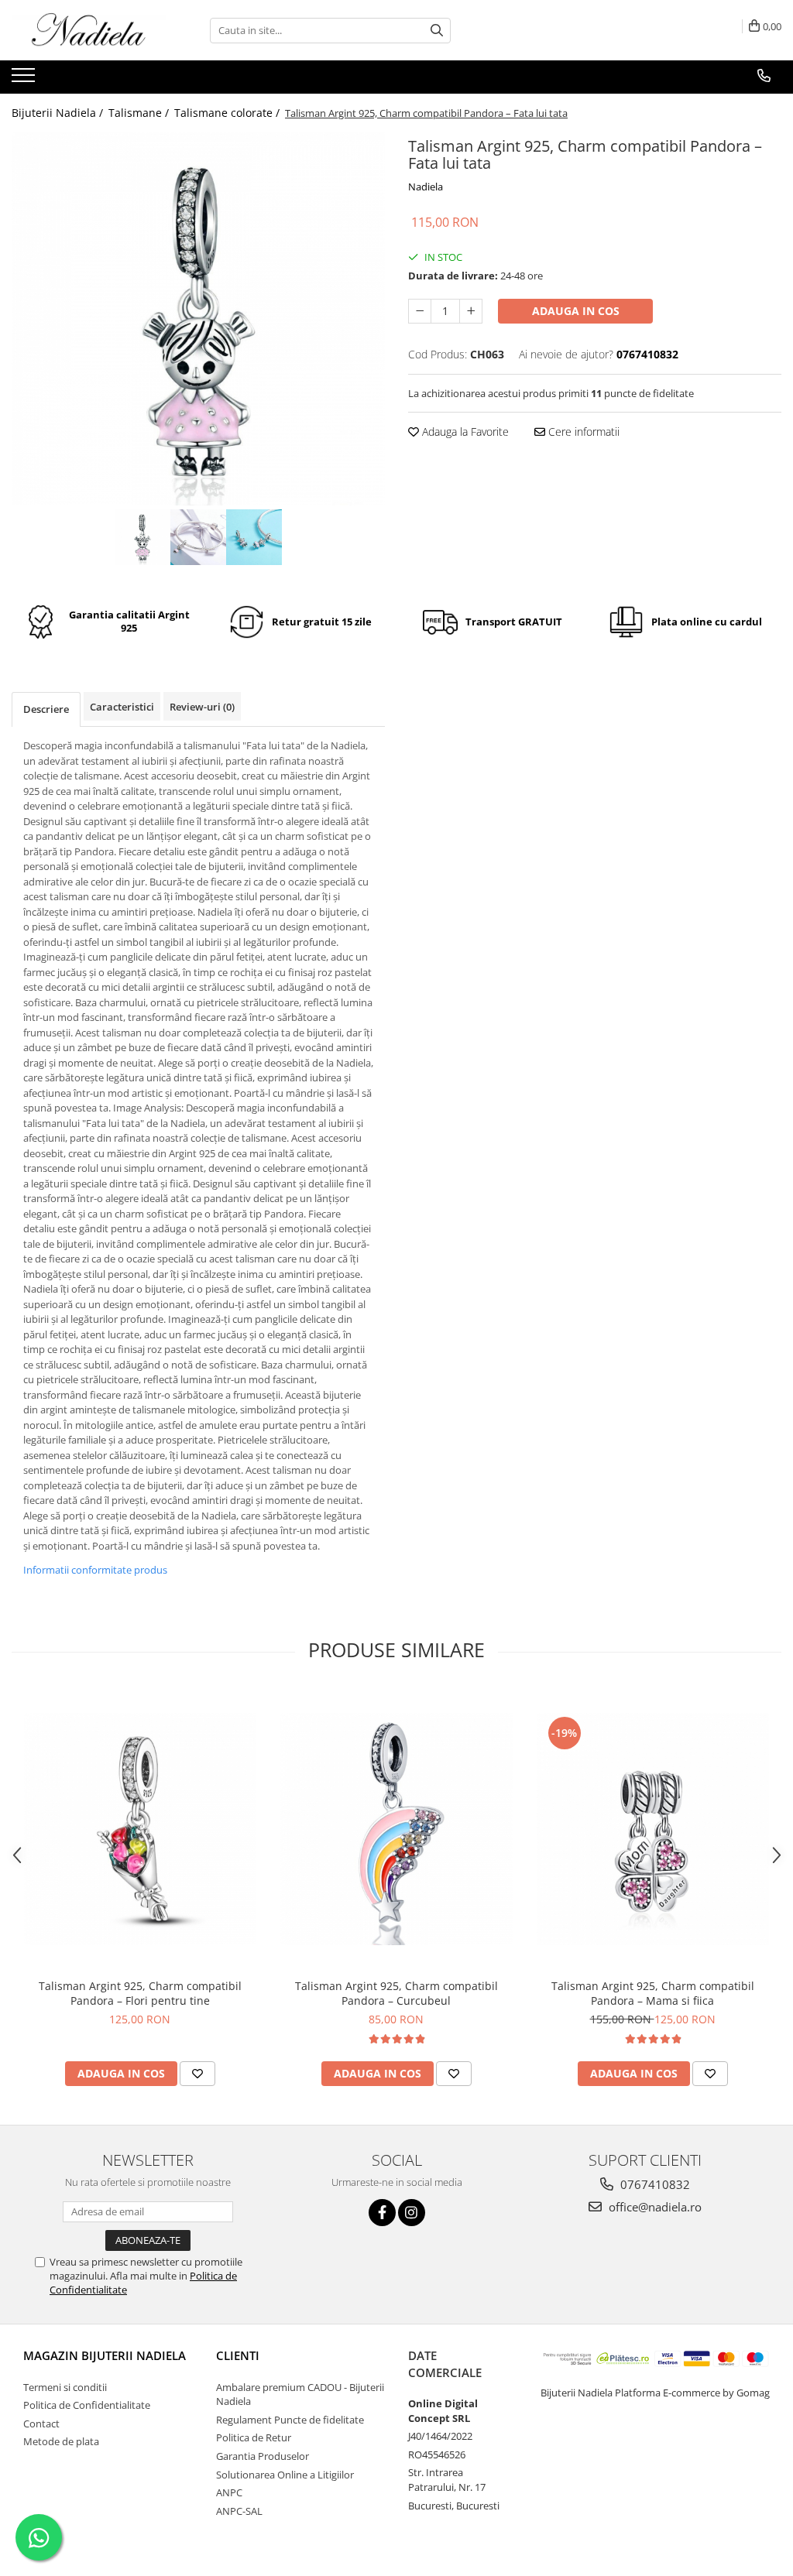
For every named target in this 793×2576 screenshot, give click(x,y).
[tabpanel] (198, 319)
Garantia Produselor (263, 2456)
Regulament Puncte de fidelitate (290, 2420)
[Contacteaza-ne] (764, 76)
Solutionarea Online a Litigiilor (285, 2475)
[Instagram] (412, 2213)
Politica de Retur (254, 2437)
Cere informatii (582, 432)
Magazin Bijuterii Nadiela (105, 2355)
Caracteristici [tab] (122, 707)
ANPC (229, 2492)
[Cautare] (437, 31)
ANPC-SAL (239, 2511)
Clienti (238, 2355)
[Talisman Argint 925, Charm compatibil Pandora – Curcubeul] (396, 1829)
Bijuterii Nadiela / (59, 113)
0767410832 (654, 2184)
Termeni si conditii (65, 2387)
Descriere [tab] (46, 709)
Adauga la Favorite (464, 432)
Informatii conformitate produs (95, 1570)
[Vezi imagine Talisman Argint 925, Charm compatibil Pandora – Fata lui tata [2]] (254, 537)
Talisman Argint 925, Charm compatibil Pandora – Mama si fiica (653, 1993)
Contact (41, 2424)
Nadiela (426, 187)
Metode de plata (61, 2441)
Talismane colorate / (228, 113)
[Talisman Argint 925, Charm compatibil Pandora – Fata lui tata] (198, 319)
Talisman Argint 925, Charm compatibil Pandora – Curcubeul (396, 1993)
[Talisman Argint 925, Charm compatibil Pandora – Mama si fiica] (653, 1829)
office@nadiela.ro (654, 2207)
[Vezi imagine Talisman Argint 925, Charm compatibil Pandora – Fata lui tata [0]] (142, 537)
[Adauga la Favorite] (197, 2074)
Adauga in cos (576, 311)
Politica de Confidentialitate (87, 2405)
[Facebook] (382, 2213)
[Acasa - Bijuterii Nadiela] (89, 30)
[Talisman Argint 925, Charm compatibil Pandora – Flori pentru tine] (140, 1829)
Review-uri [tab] (202, 707)
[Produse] (25, 80)
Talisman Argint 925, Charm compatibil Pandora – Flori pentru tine (140, 1993)
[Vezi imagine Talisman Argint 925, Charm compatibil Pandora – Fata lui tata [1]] (198, 537)
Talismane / (140, 113)
